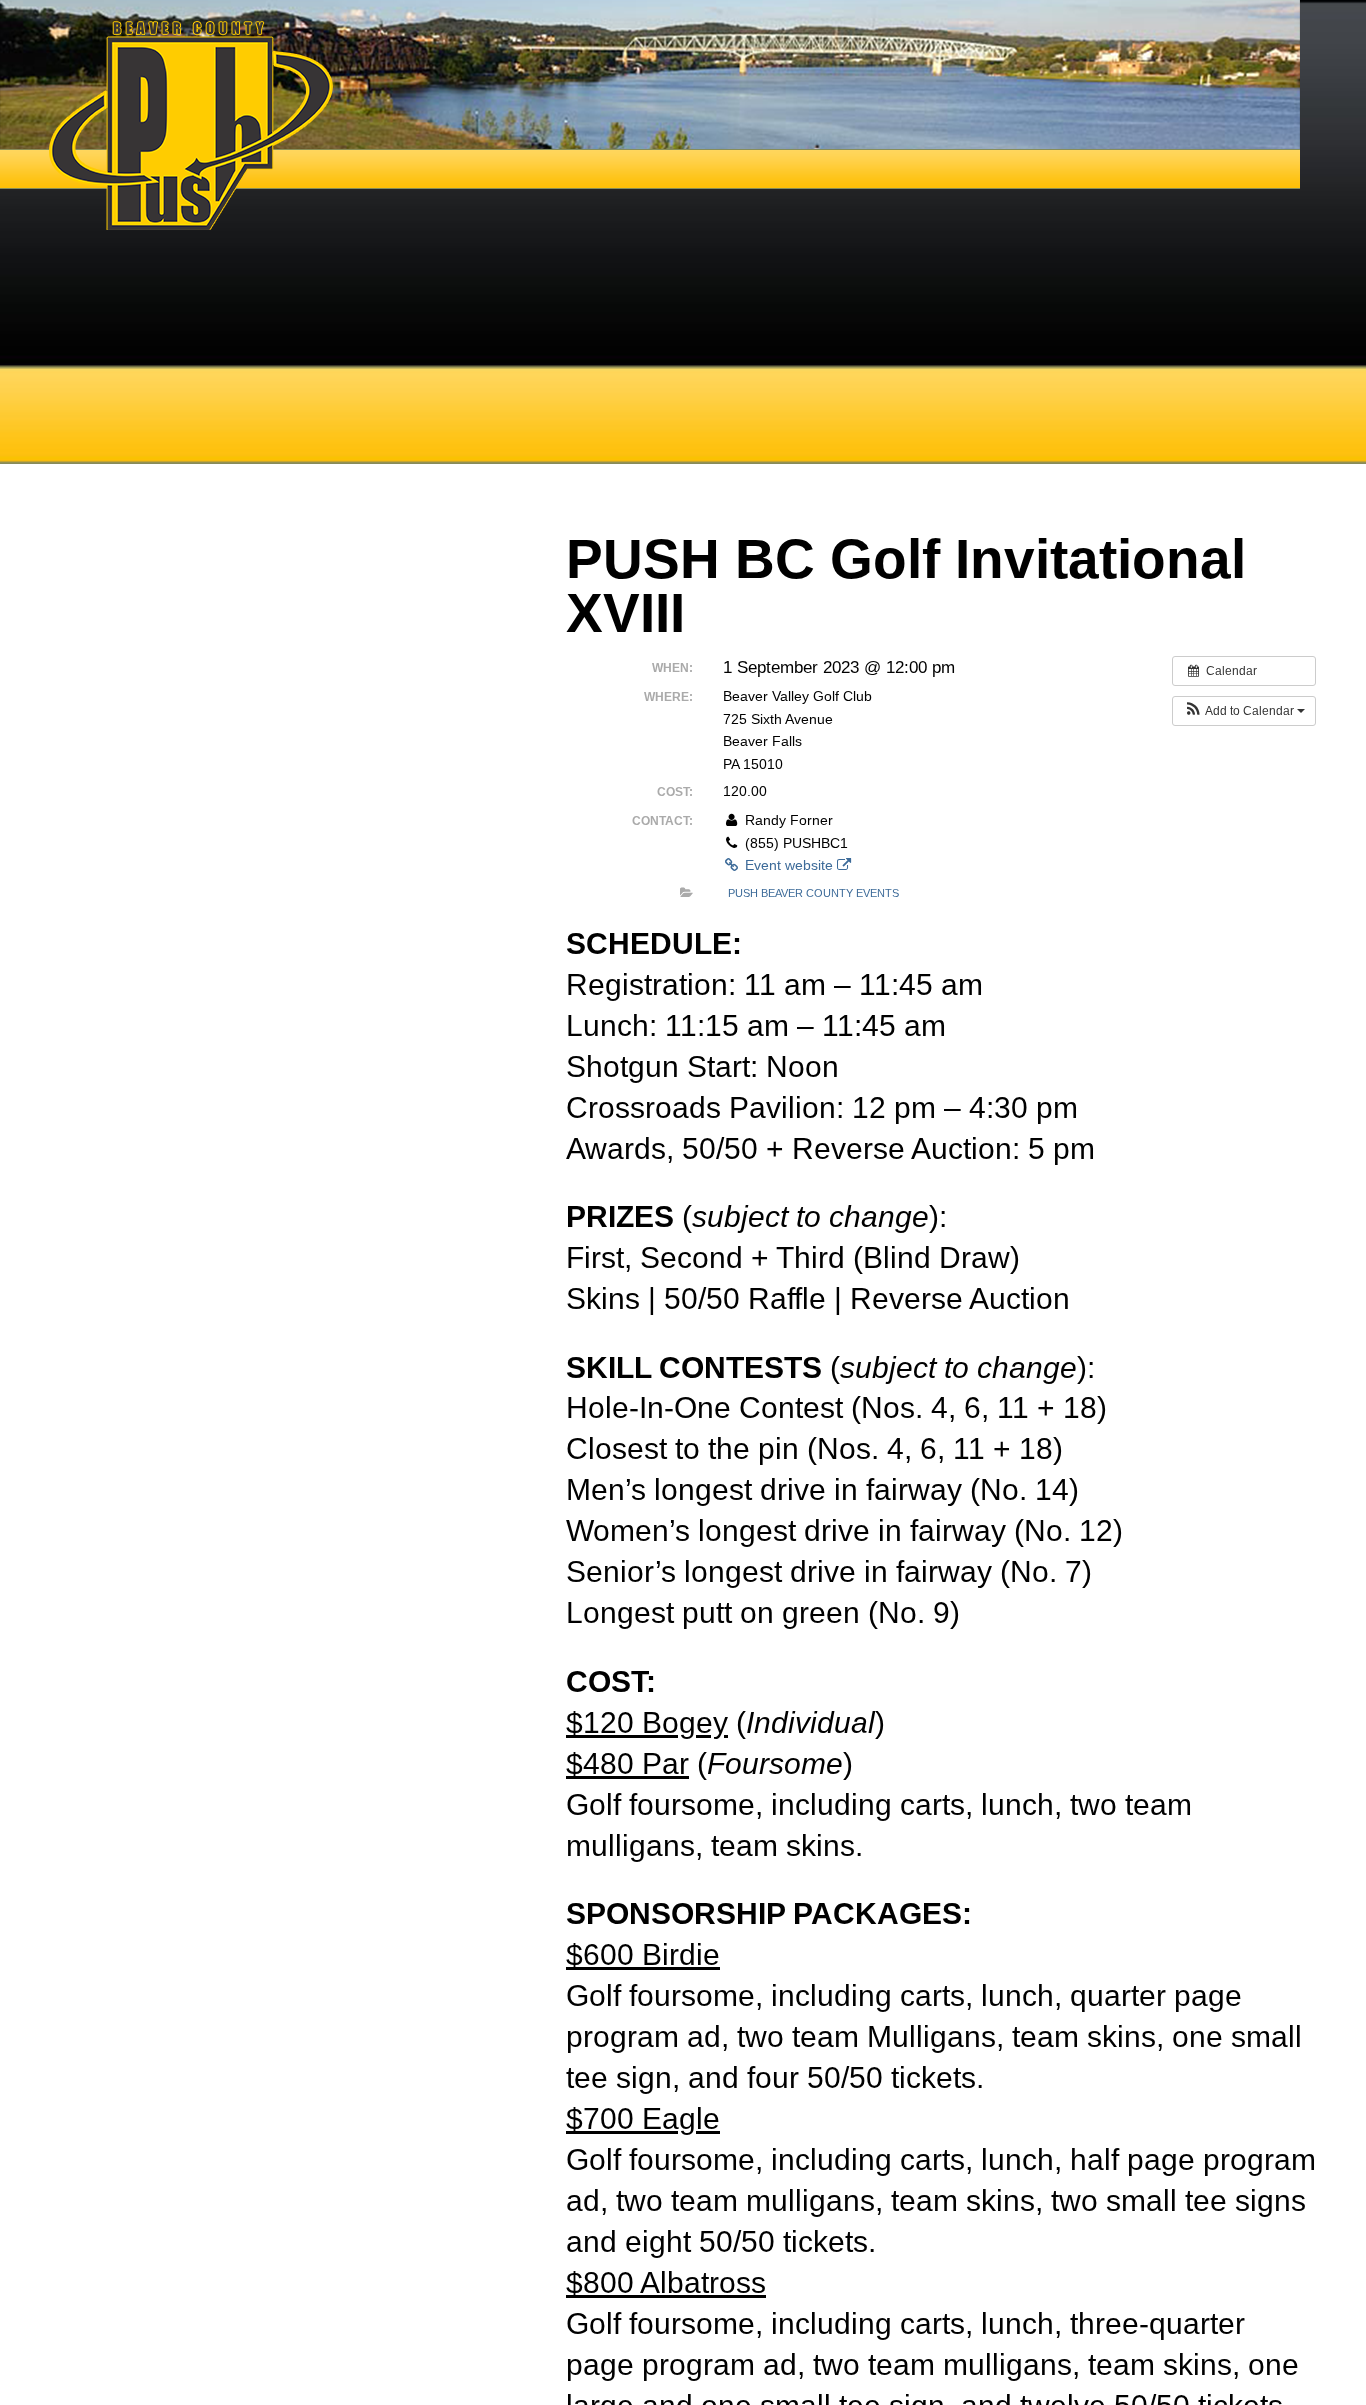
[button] (1244, 711)
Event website (789, 865)
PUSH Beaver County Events (813, 893)
